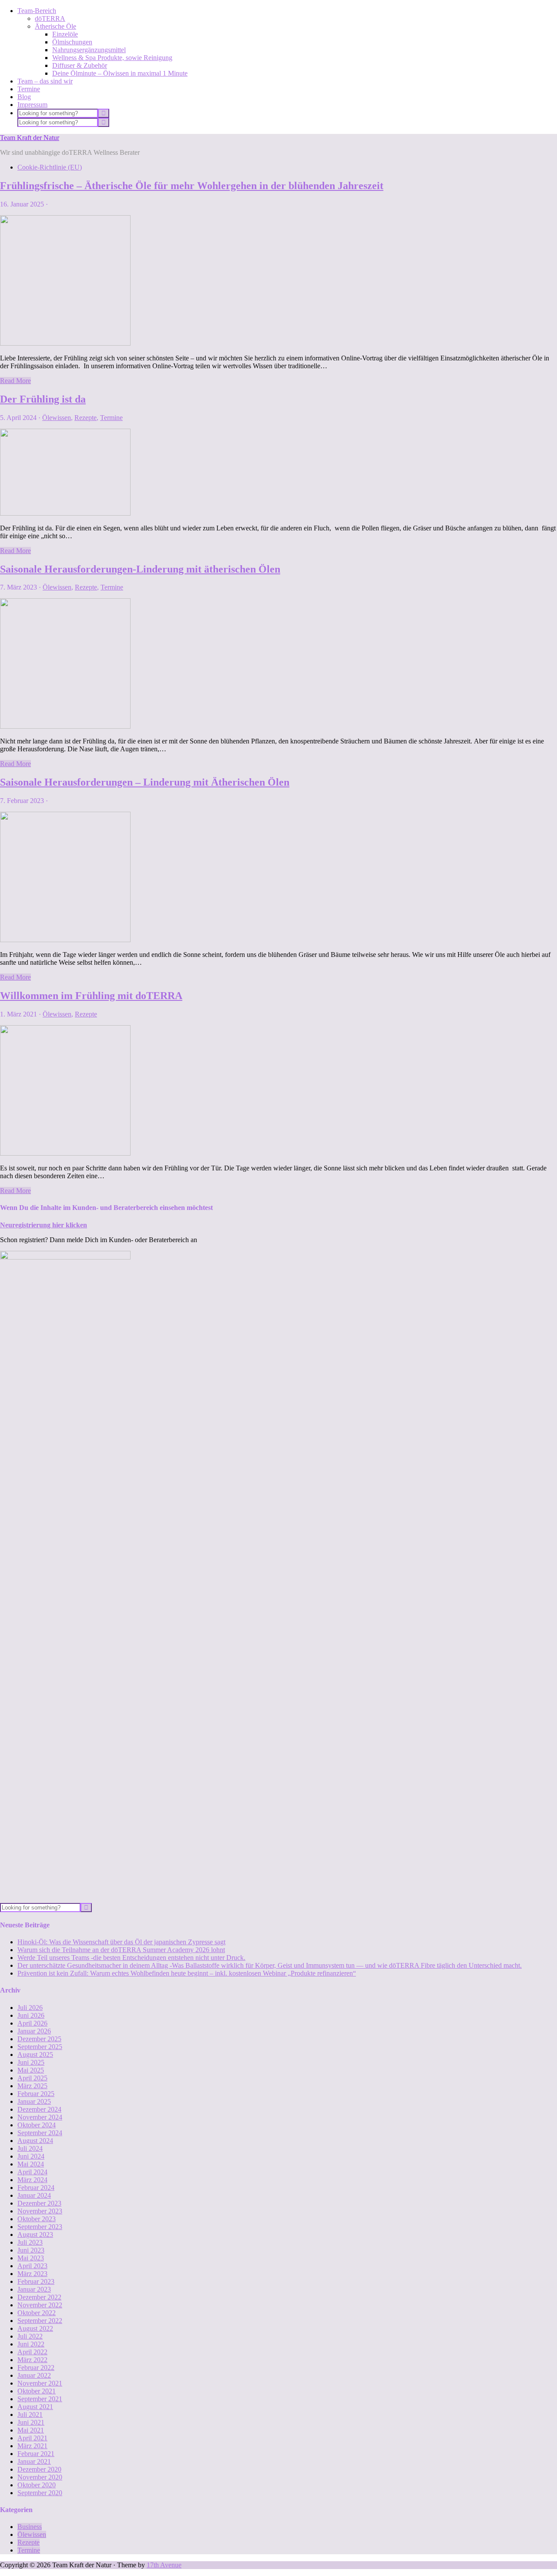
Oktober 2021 (37, 2391)
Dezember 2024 (39, 2109)
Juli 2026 (30, 2008)
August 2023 (35, 2234)
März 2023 (32, 2274)
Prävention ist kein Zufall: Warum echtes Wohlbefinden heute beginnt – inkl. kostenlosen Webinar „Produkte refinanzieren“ (187, 1973)
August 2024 (35, 2141)
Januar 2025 (34, 2101)
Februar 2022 (36, 2368)
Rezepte (86, 418)
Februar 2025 (36, 2094)
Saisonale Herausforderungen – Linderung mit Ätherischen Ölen (145, 782)
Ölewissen (57, 418)
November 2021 (40, 2383)
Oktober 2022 (37, 2313)
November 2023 (40, 2211)
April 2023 (32, 2266)
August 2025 (35, 2054)
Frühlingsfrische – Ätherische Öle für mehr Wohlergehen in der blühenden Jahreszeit (192, 186)
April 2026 (32, 2023)
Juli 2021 (30, 2414)
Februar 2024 (36, 2188)
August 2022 (35, 2328)
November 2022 (40, 2305)
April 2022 (32, 2352)
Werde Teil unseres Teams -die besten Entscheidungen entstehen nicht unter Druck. (131, 1958)
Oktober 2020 (37, 2485)
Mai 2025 (31, 2070)
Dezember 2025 (39, 2039)
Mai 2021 (31, 2430)
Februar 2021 (36, 2454)
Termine (111, 418)
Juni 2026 (31, 2015)
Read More (15, 381)
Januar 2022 (34, 2375)
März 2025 (32, 2086)
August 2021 (35, 2407)
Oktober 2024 (37, 2125)
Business (30, 2527)
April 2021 (32, 2438)
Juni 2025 (31, 2062)
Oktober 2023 (37, 2219)
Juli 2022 (30, 2336)
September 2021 (40, 2399)
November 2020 (40, 2477)
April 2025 (32, 2078)
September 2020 (40, 2493)
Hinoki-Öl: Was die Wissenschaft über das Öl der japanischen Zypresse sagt (121, 1942)
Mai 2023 (31, 2258)
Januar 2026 (34, 2031)
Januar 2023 (34, 2289)
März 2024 (32, 2180)
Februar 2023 (36, 2281)
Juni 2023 (31, 2250)
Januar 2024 (34, 2195)
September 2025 (40, 2047)
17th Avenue (164, 2565)
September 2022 (40, 2321)
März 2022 (32, 2360)
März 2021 (32, 2446)
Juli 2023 (30, 2242)
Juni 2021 (31, 2422)
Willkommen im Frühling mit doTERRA (91, 996)
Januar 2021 (34, 2461)
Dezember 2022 (39, 2297)
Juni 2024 (31, 2156)
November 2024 (40, 2117)
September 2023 (40, 2227)
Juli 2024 (30, 2148)
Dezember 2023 (39, 2203)
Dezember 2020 (39, 2469)
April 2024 (32, 2172)
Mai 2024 (31, 2164)
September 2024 (40, 2133)
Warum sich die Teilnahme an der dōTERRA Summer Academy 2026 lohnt (121, 1950)
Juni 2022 (31, 2344)
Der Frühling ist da (43, 399)
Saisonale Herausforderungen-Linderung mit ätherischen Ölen (140, 569)
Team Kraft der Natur (30, 138)
